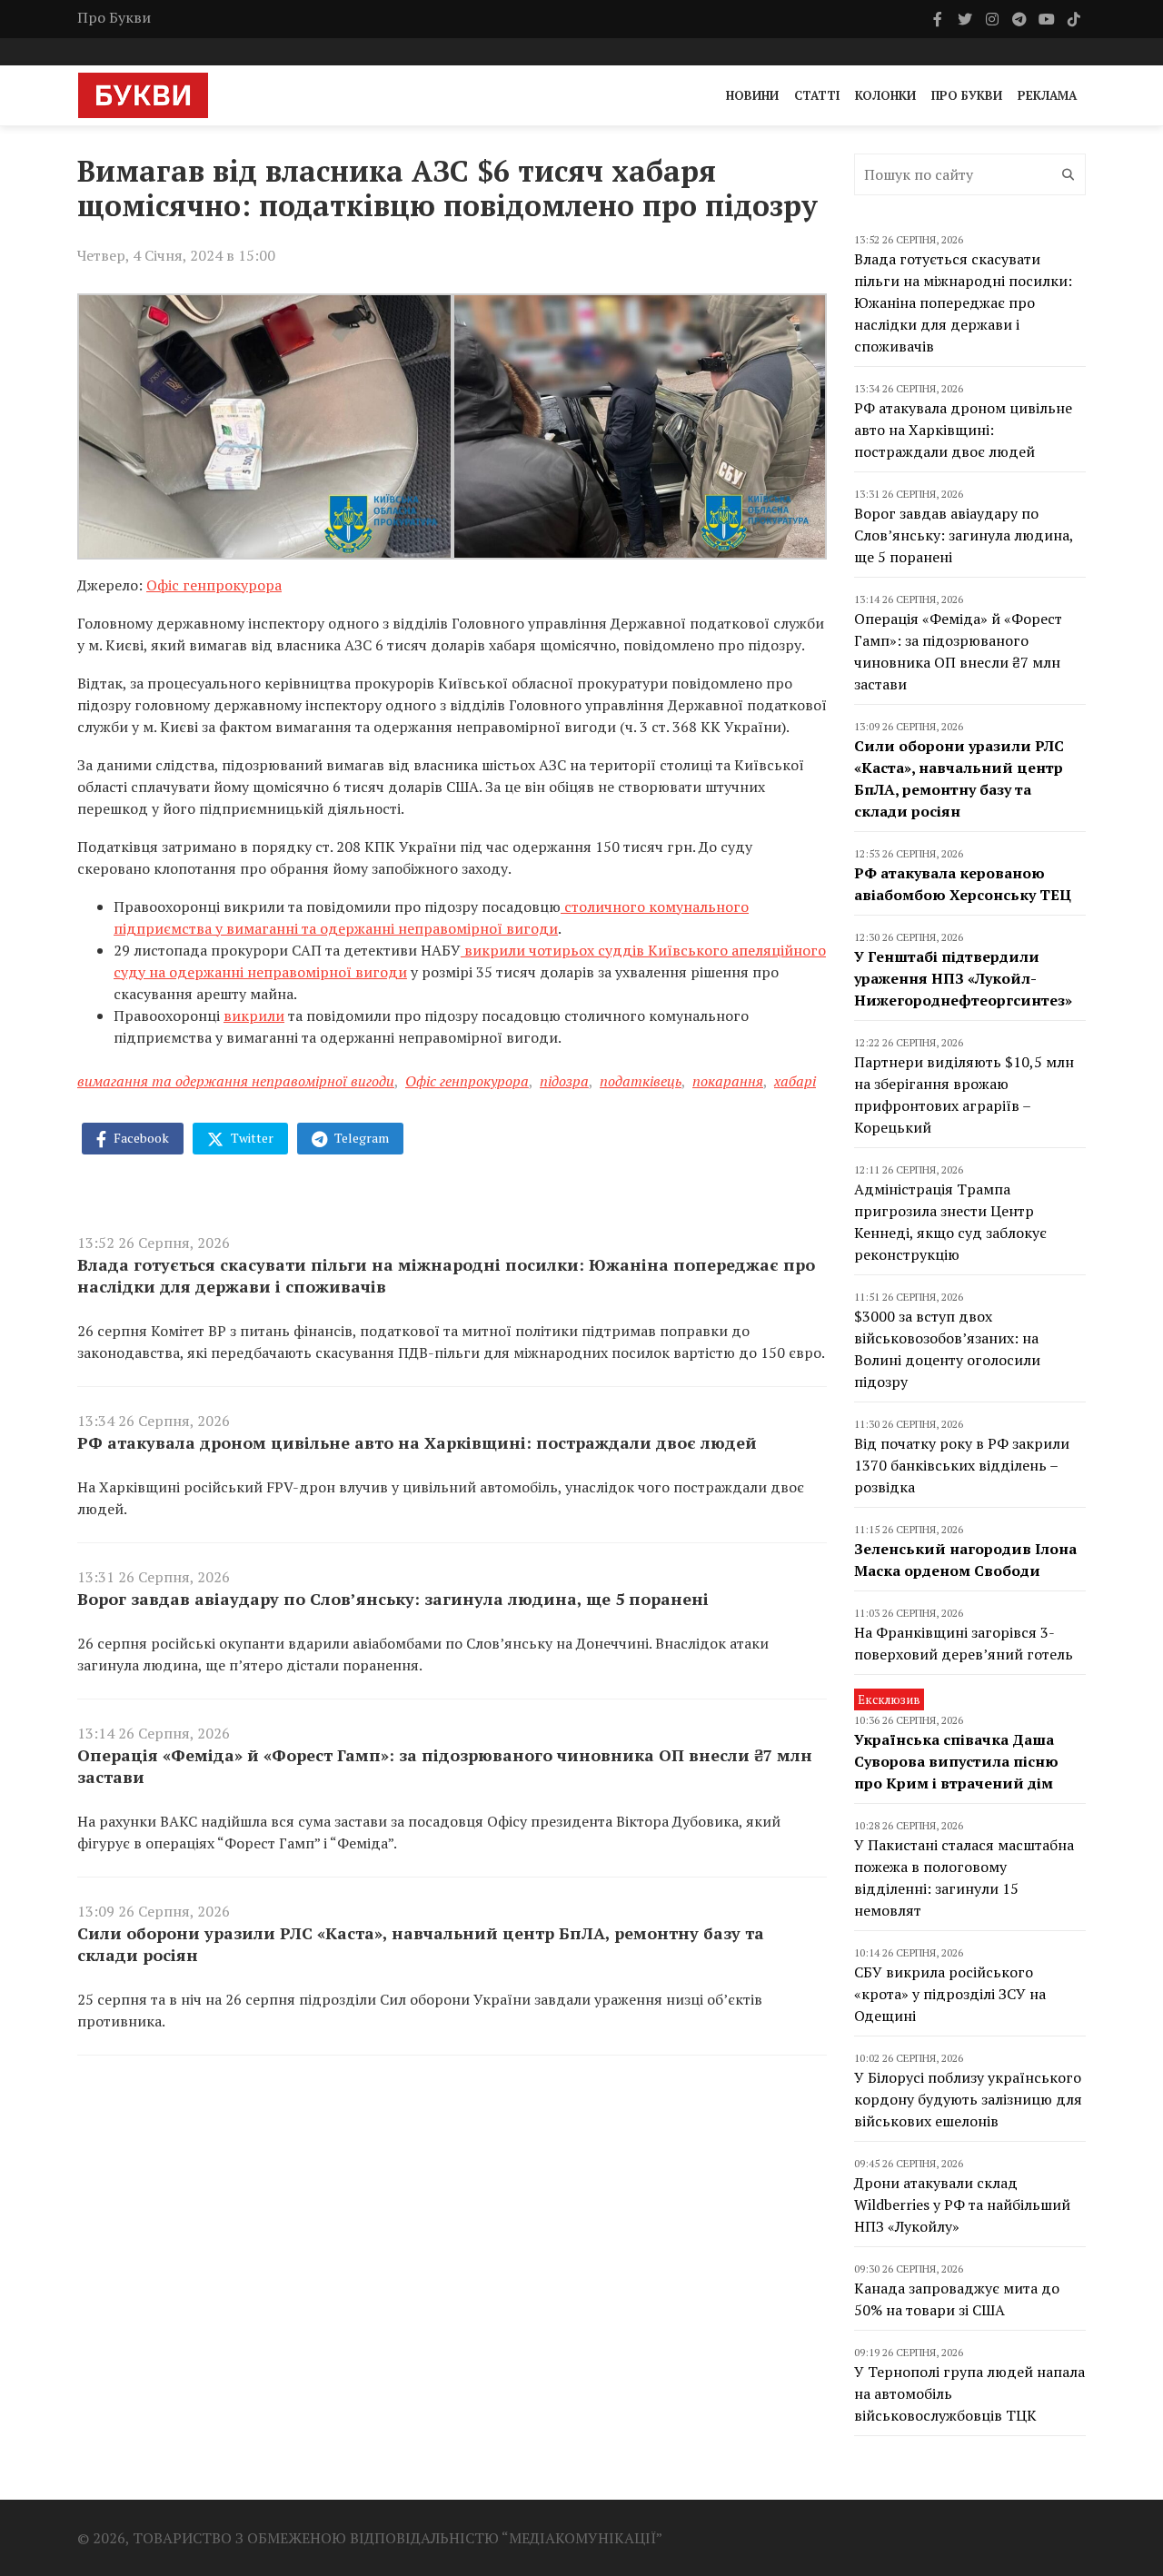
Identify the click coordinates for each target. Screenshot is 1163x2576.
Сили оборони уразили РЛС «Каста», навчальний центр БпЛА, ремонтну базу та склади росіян (421, 1944)
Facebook (140, 1138)
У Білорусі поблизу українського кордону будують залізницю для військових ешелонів (968, 2099)
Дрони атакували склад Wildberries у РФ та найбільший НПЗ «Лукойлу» (962, 2204)
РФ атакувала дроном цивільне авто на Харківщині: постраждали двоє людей (417, 1442)
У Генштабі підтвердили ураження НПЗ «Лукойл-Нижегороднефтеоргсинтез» (963, 978)
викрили (254, 1016)
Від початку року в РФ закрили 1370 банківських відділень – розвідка (962, 1465)
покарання (728, 1081)
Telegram (360, 1138)
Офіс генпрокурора (214, 585)
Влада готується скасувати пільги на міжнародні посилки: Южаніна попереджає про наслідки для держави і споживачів (446, 1275)
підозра (564, 1081)
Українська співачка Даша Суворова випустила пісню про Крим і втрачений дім (956, 1761)
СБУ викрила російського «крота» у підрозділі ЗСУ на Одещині (950, 1994)
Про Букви (114, 17)
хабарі (795, 1081)
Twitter (251, 1138)
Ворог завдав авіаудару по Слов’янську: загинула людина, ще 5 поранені (393, 1599)
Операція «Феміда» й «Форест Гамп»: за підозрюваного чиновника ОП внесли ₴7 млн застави (445, 1766)
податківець (641, 1081)
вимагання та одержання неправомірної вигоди (236, 1081)
